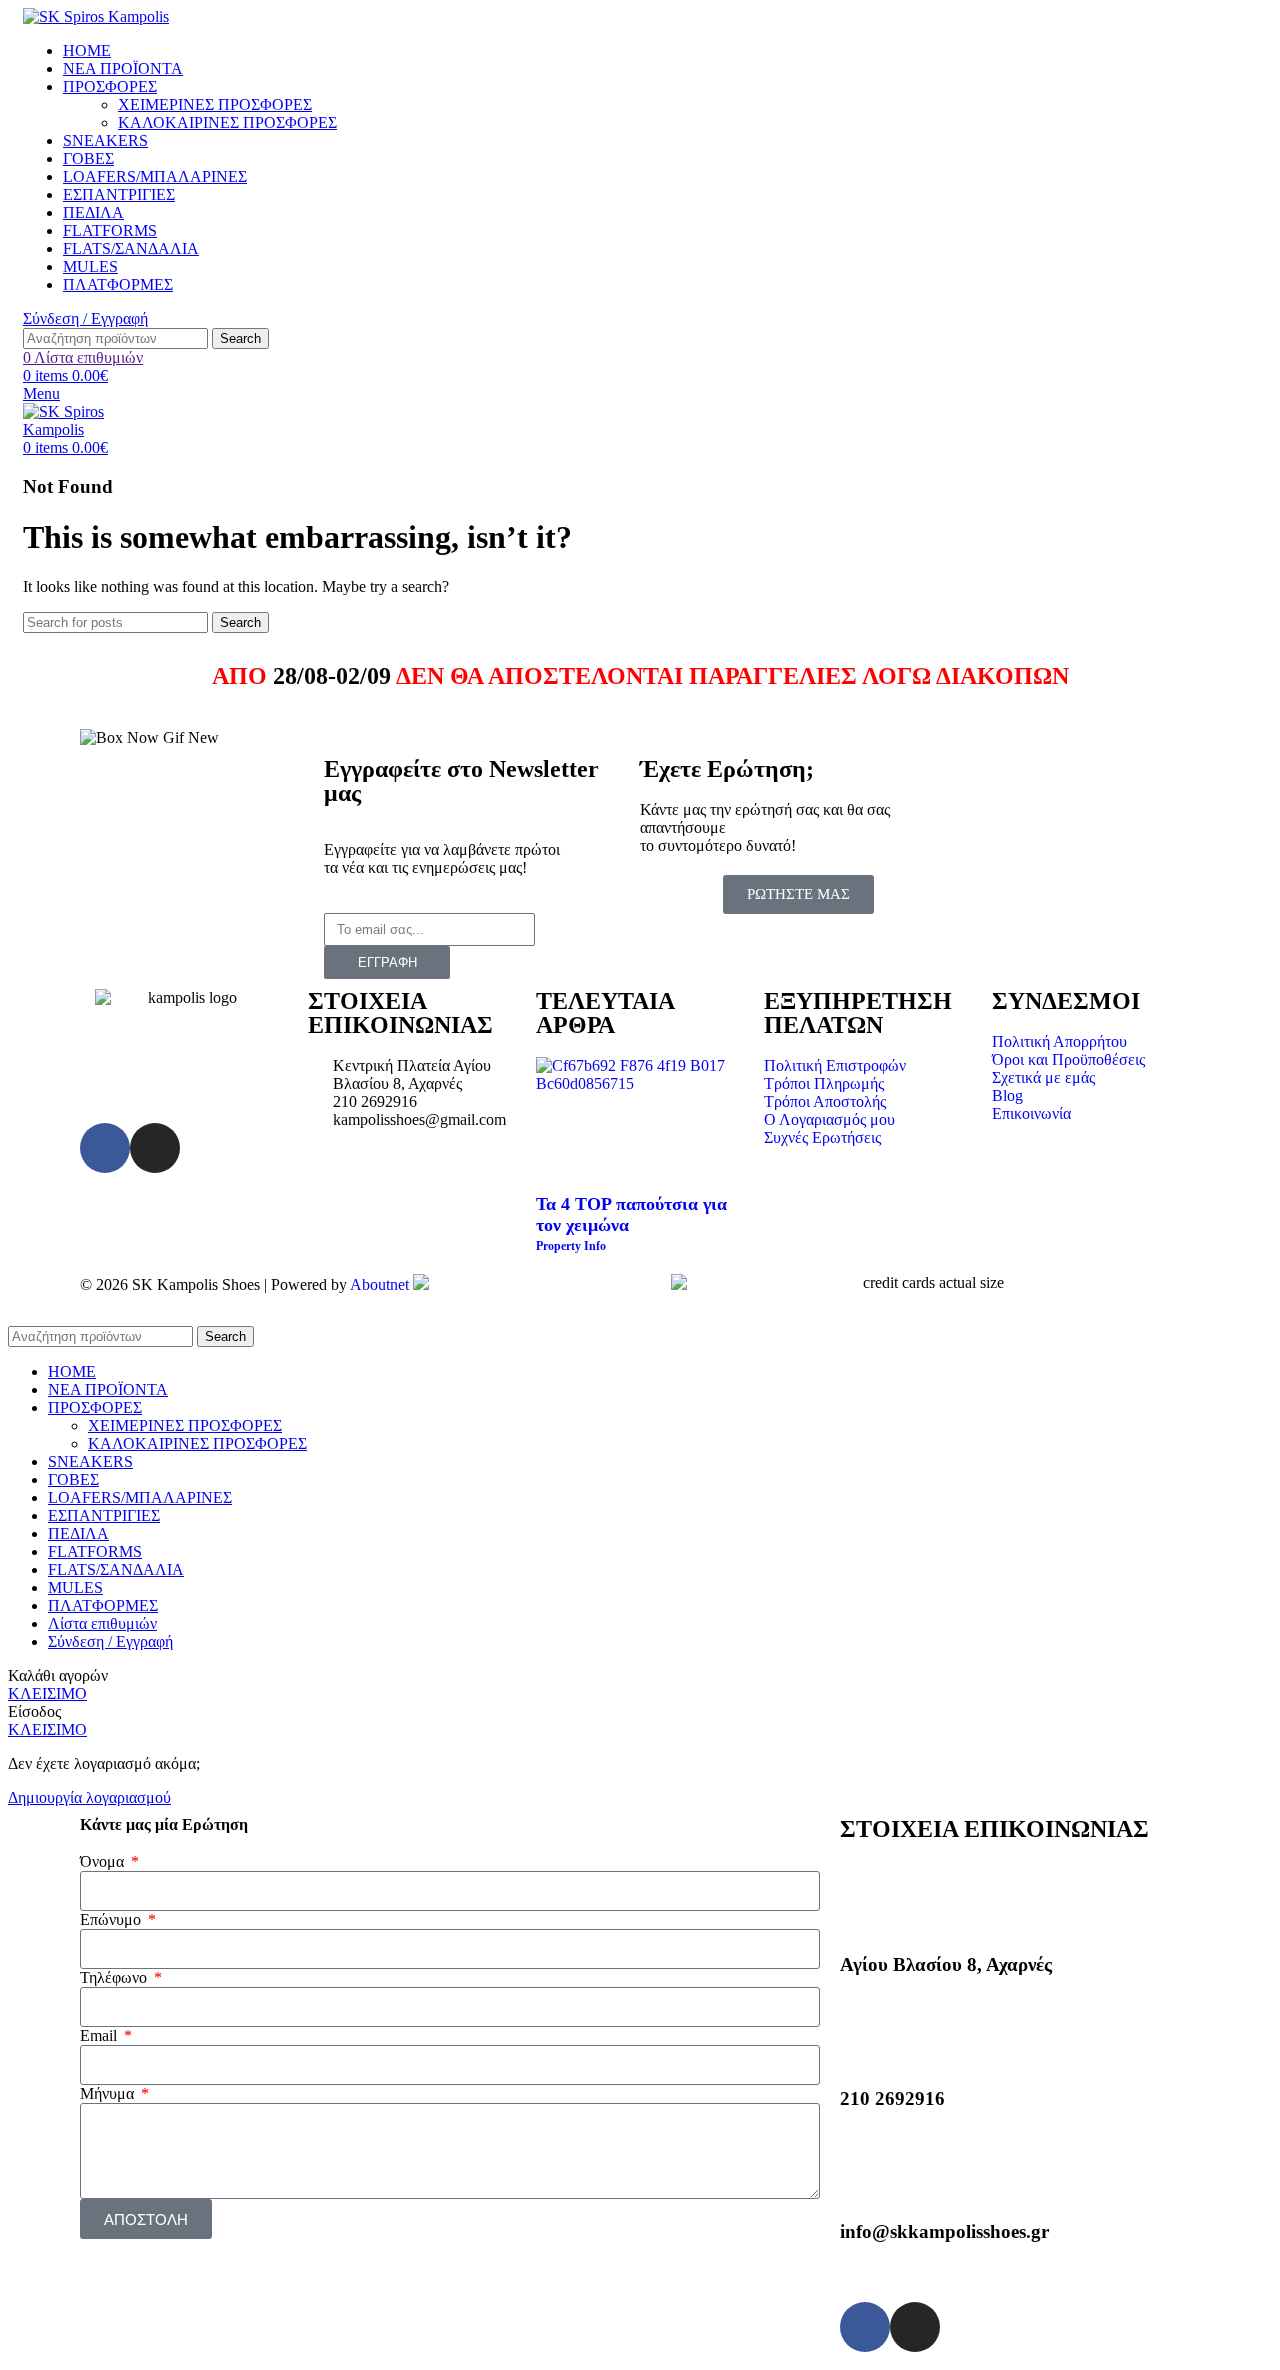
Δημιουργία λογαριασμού (89, 1797)
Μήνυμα (109, 2093)
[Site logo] (96, 16)
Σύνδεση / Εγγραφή (110, 1641)
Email (100, 2035)
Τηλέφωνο (115, 1977)
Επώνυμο (112, 1919)
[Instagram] (155, 1148)
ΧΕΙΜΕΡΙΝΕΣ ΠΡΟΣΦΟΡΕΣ (215, 104)
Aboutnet (379, 1284)
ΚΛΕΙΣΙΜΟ (47, 1693)
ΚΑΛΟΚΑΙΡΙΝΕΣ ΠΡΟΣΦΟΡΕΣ (227, 122)
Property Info (571, 1246)
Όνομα (104, 1861)
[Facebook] (105, 1148)
